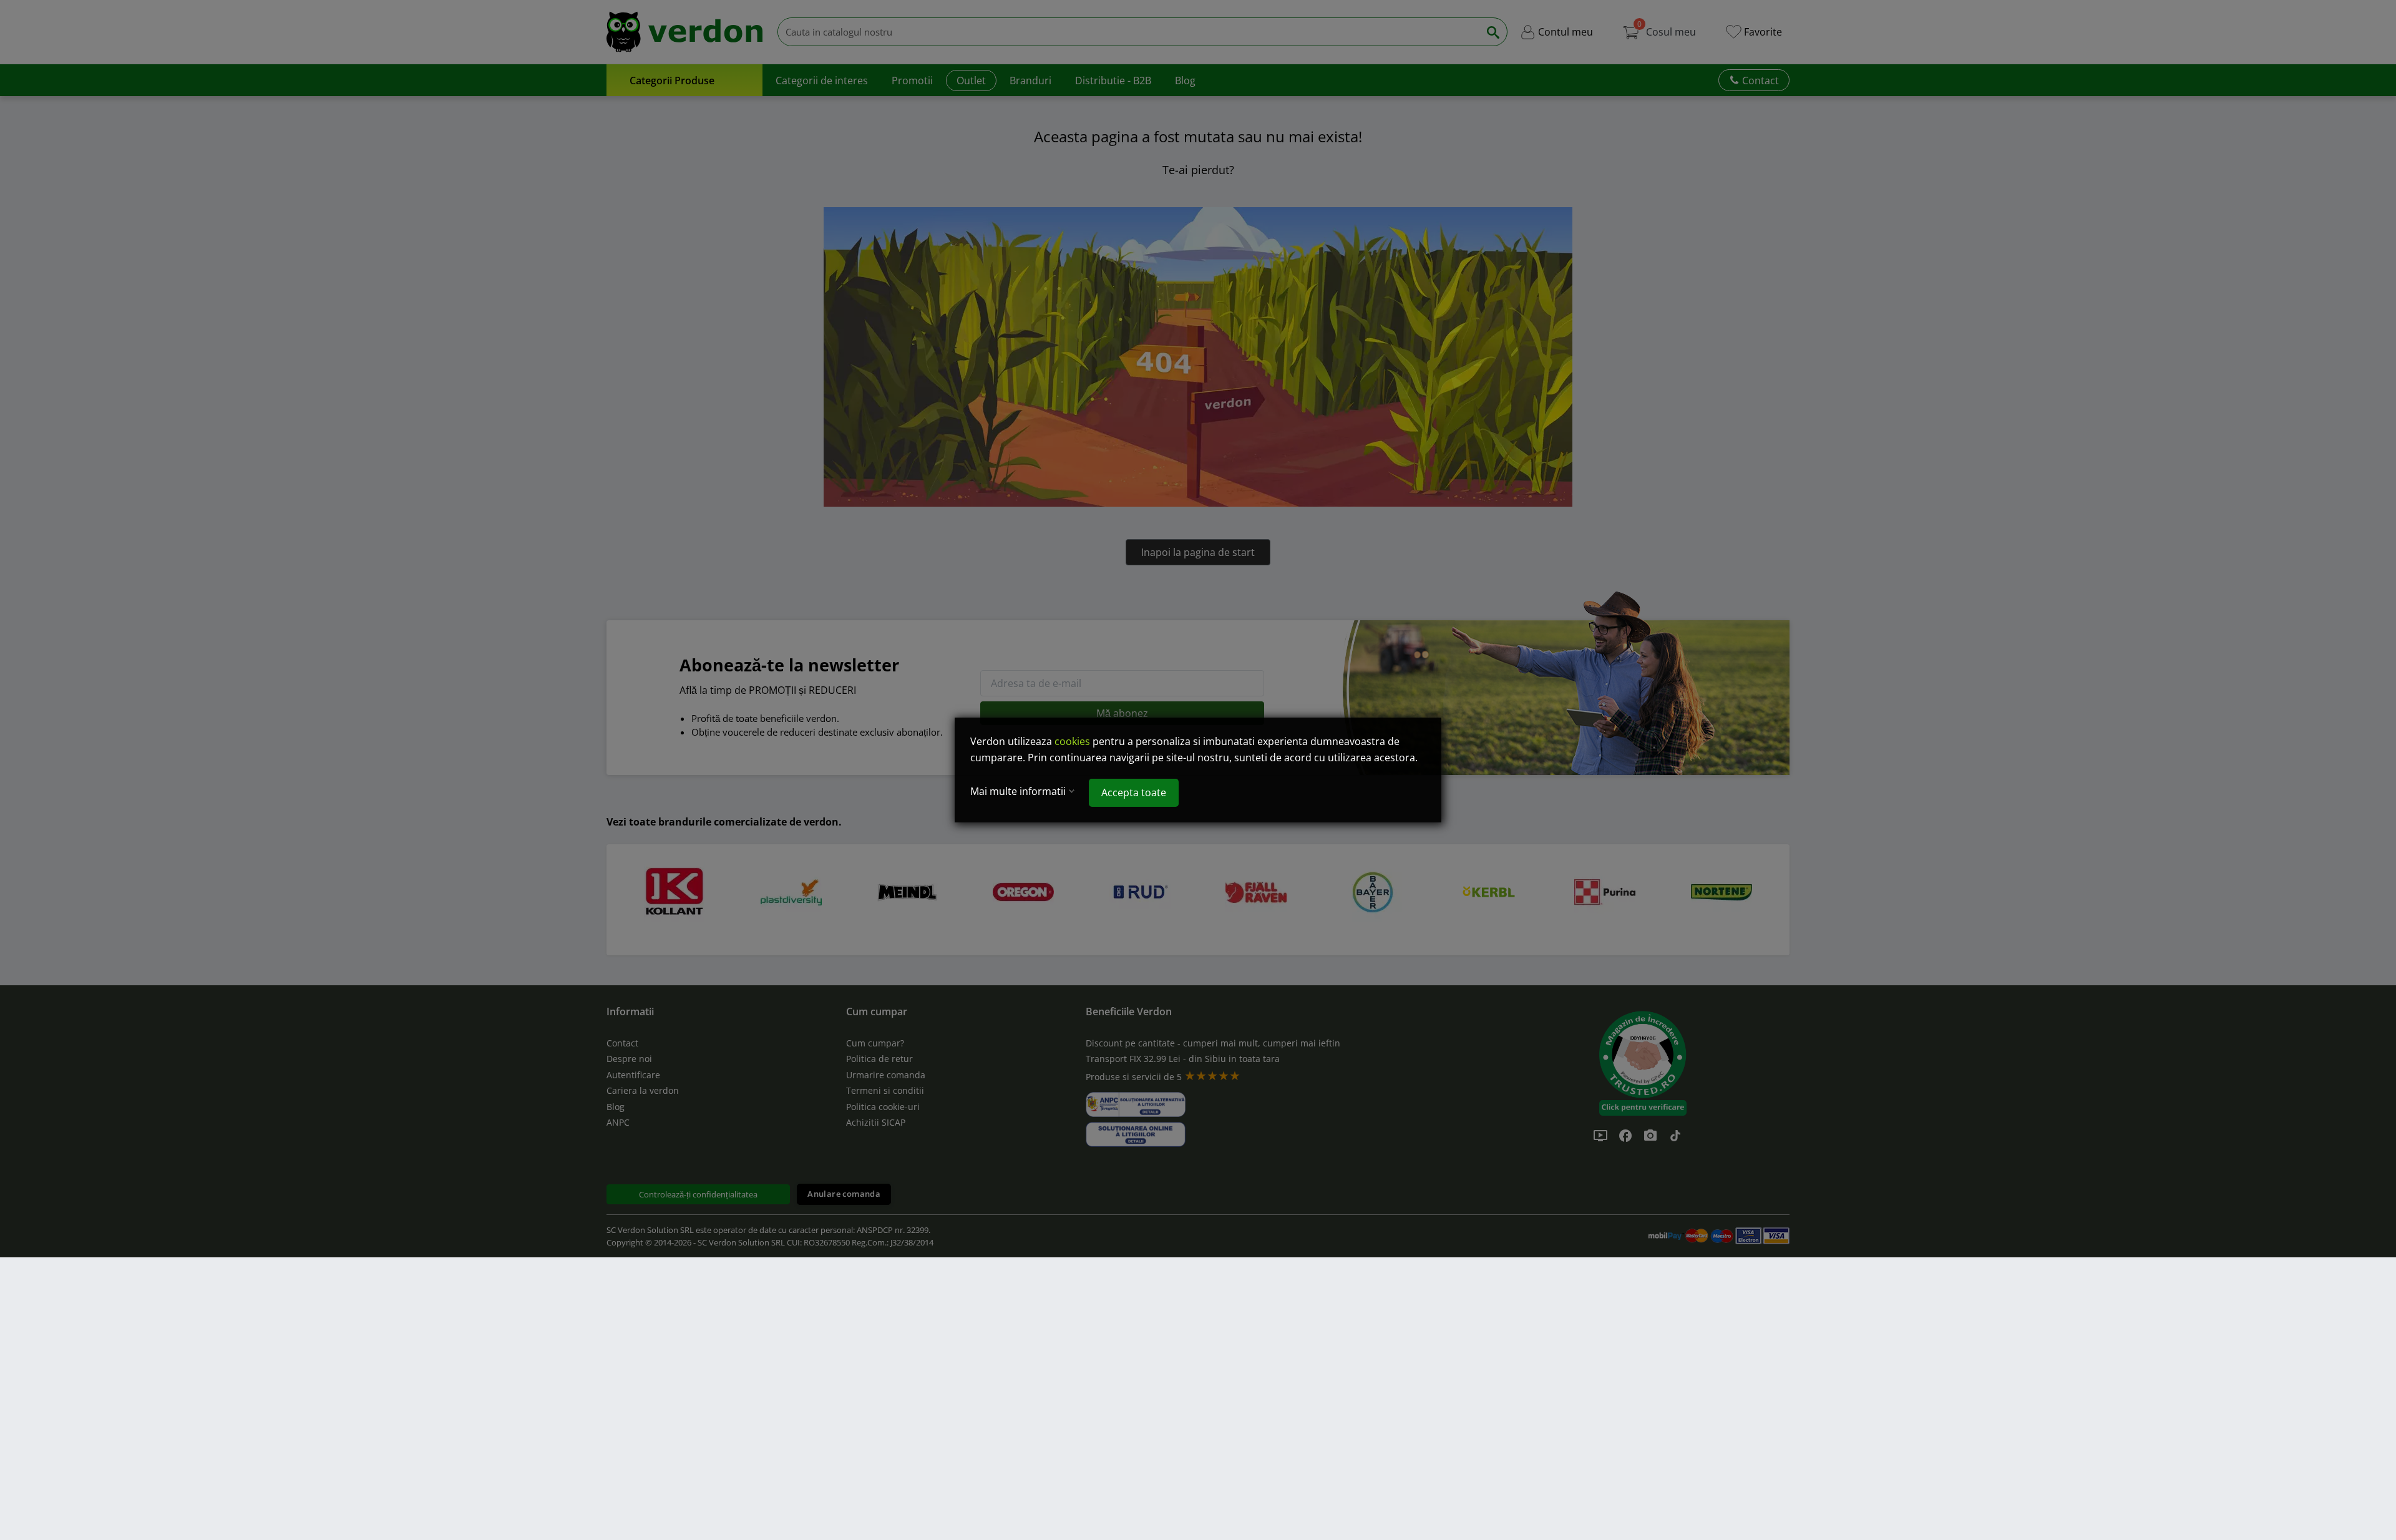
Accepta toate (1134, 792)
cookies (1072, 741)
